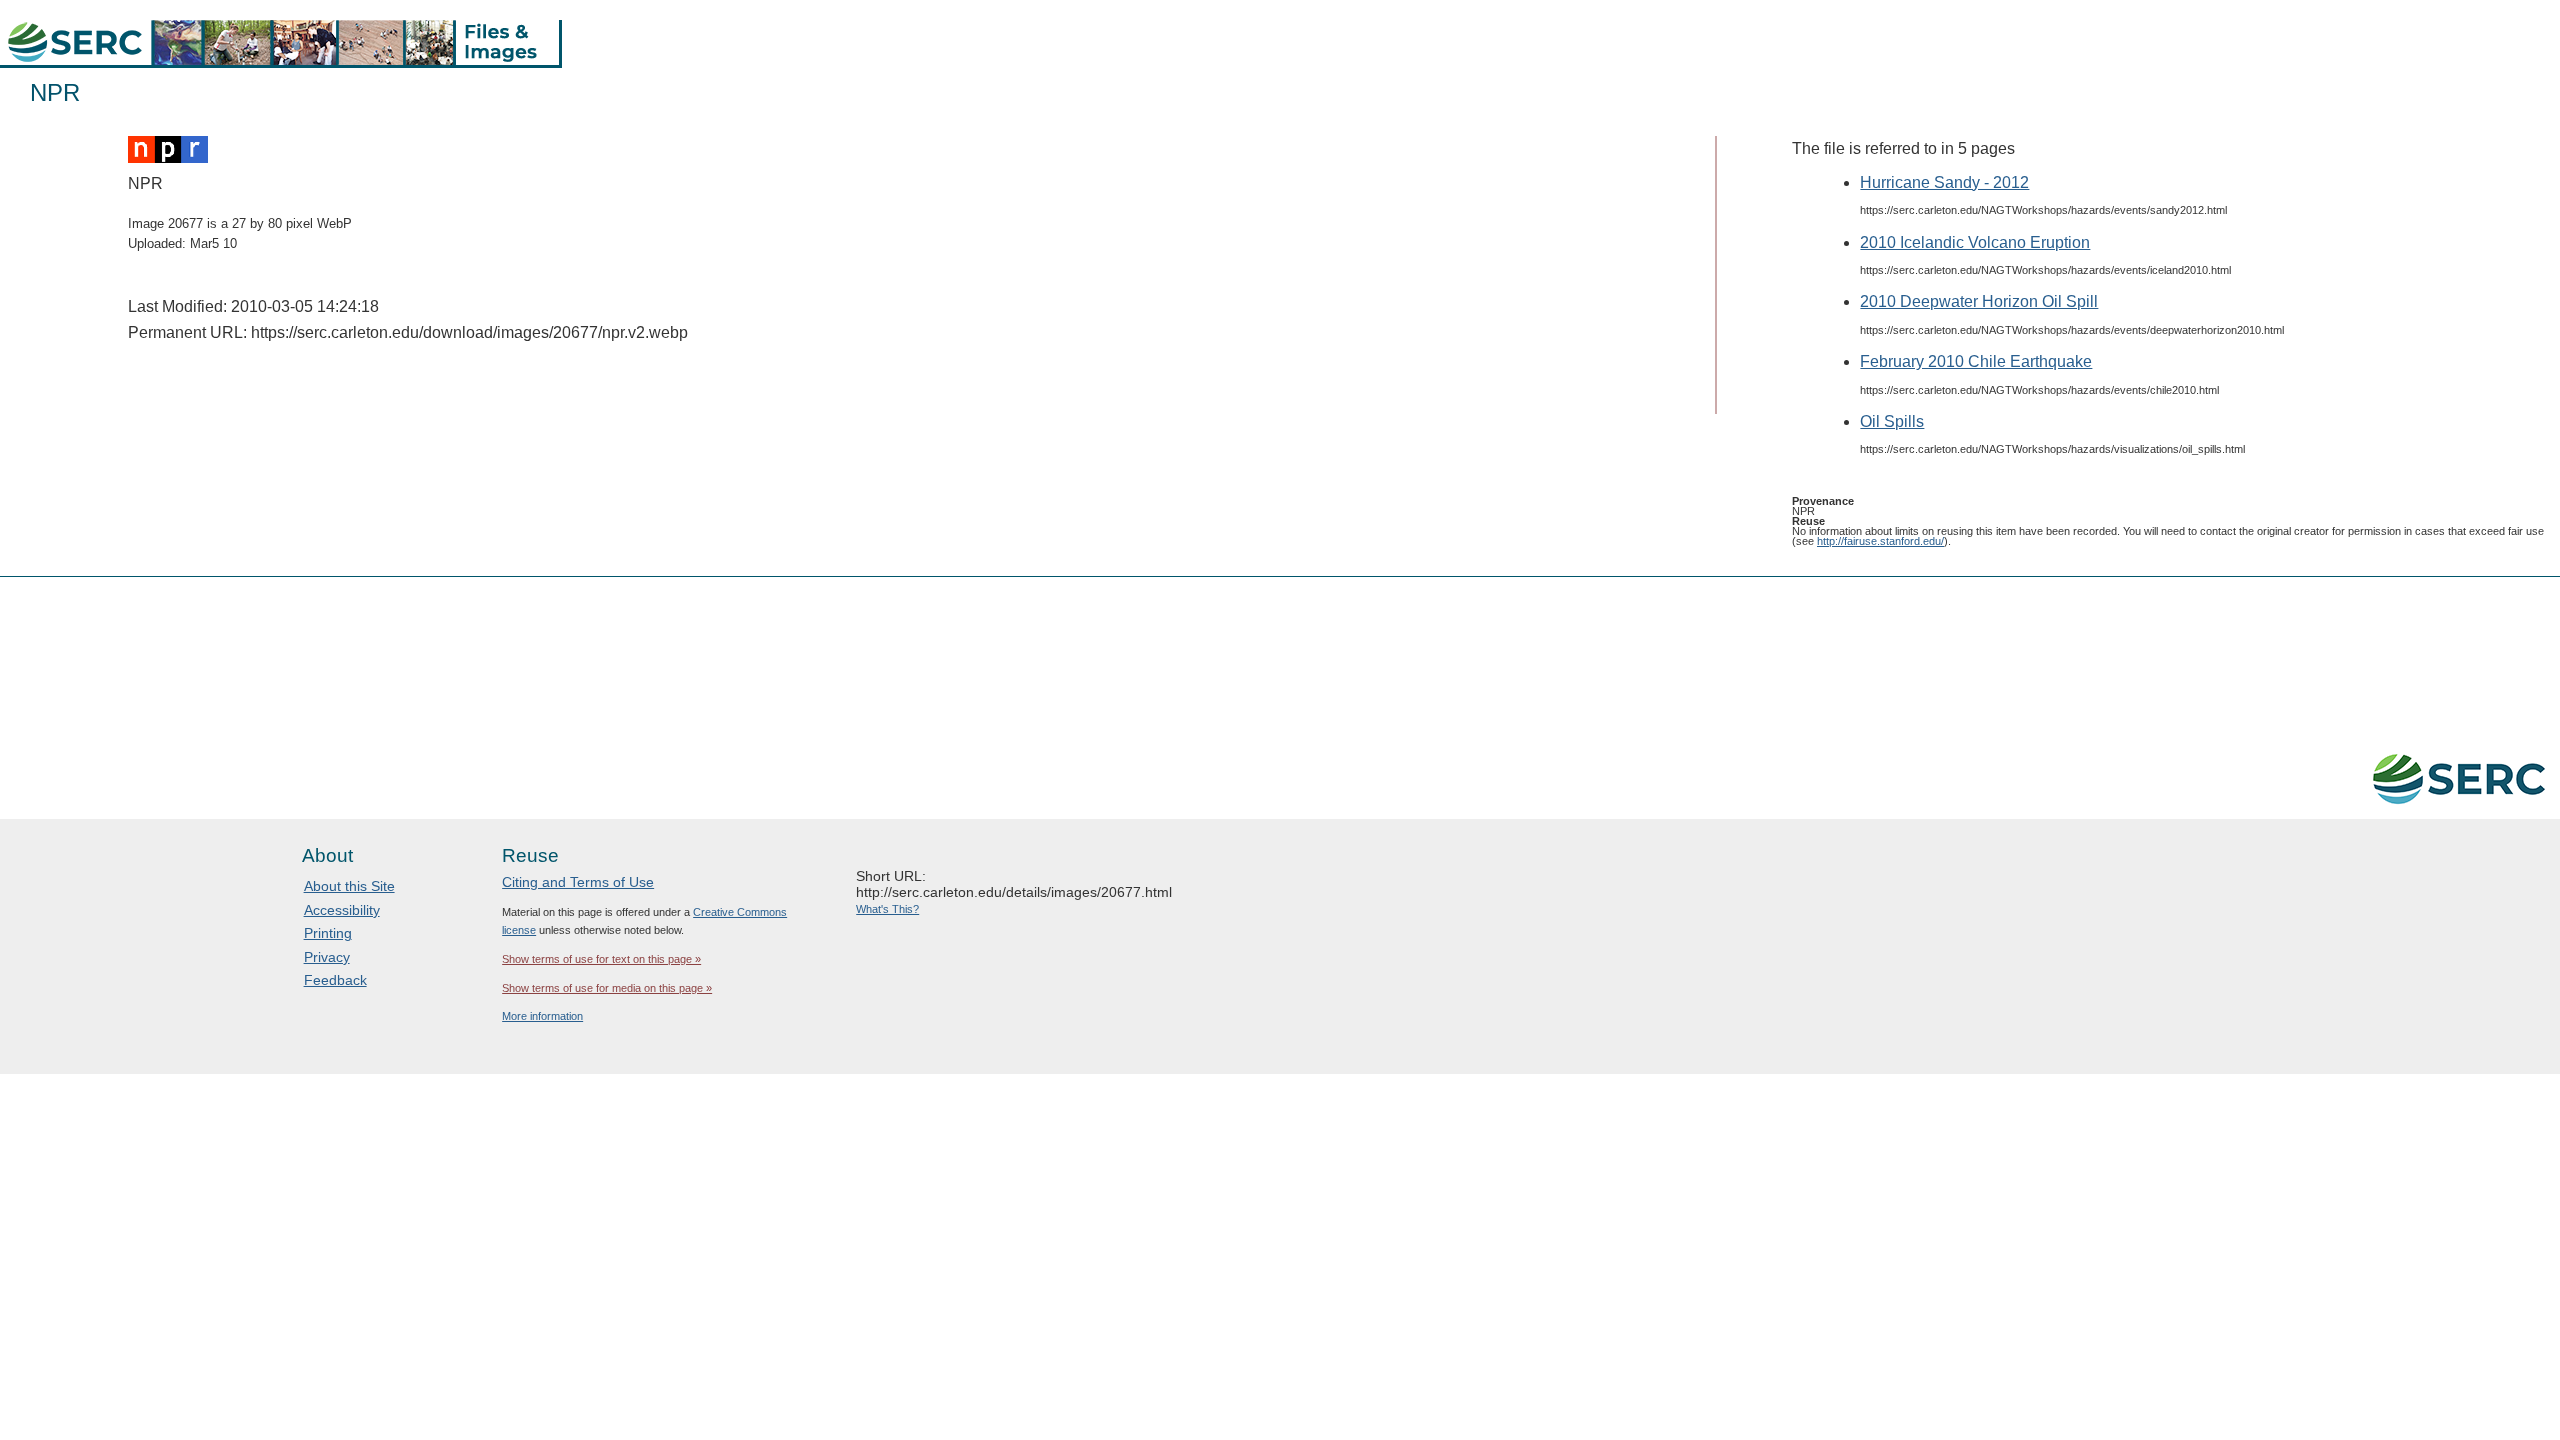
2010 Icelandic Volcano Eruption (1975, 242)
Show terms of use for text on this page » (601, 959)
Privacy (327, 957)
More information (542, 1016)
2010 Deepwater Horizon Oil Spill (1979, 301)
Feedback (335, 980)
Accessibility (342, 910)
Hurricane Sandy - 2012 (1944, 182)
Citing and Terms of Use (578, 882)
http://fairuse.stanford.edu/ (1880, 541)
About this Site (349, 886)
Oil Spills (1892, 421)
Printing (328, 933)
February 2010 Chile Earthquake (1976, 361)
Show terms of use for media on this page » (607, 988)
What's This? (887, 909)
